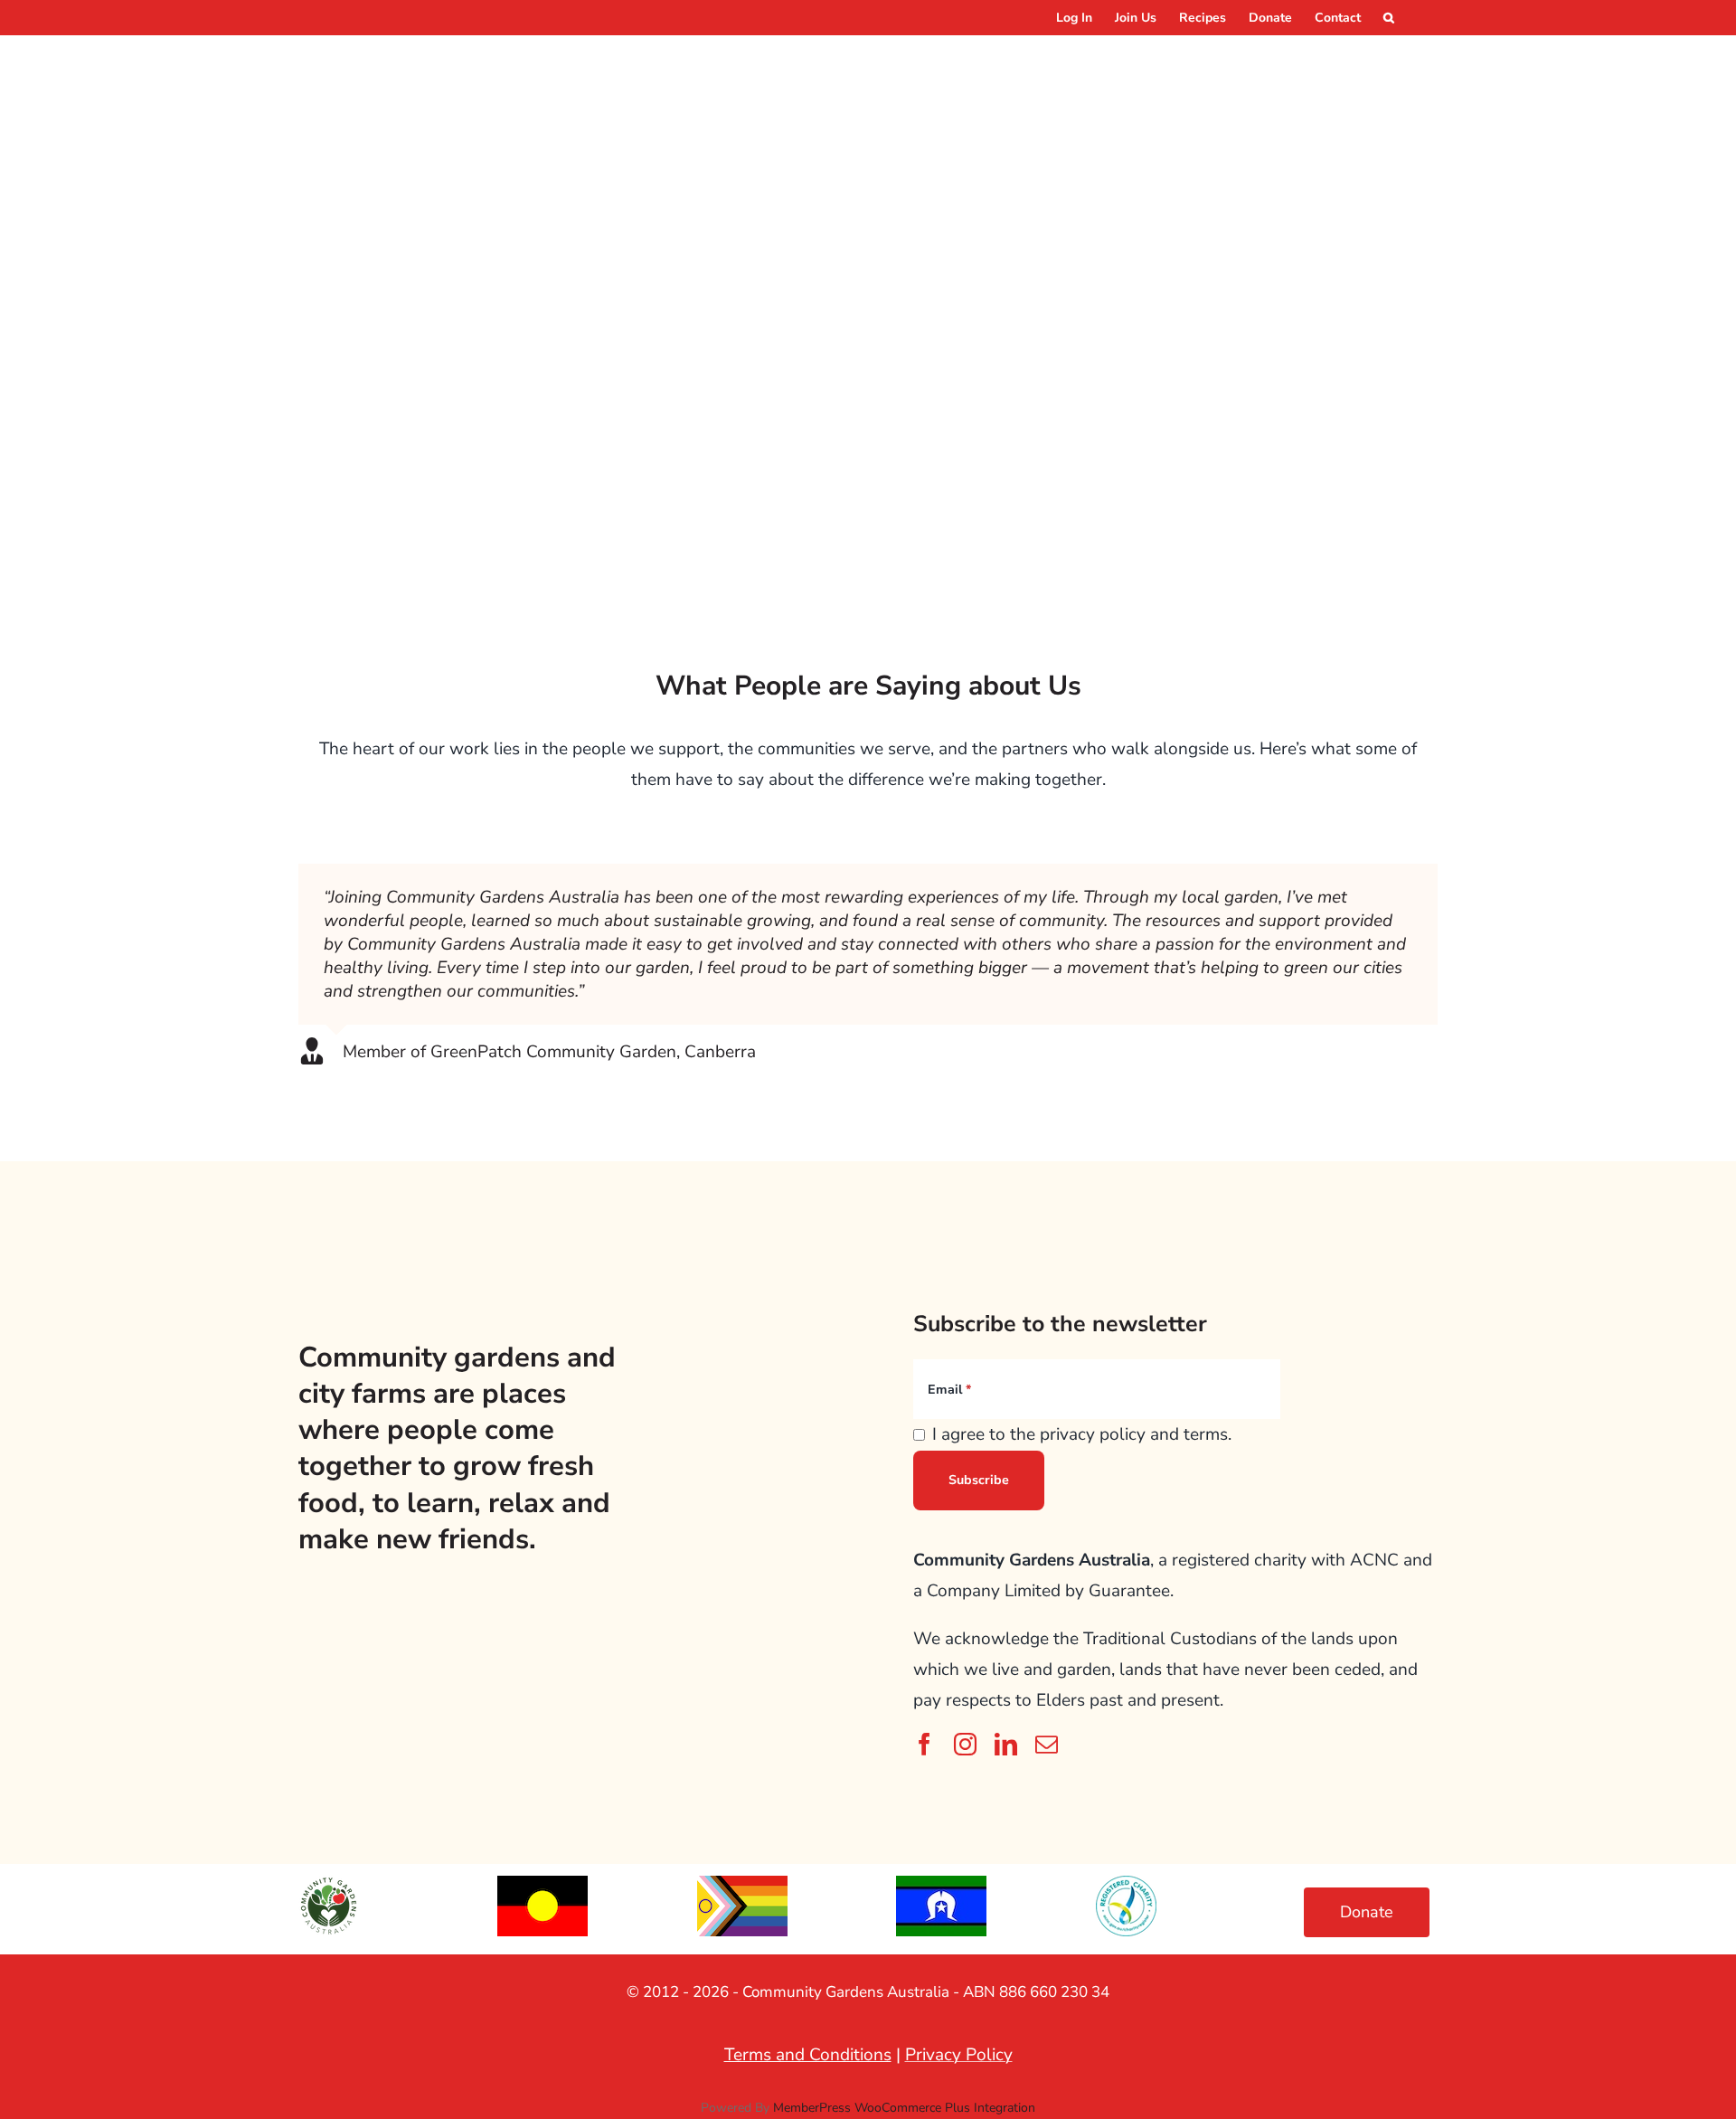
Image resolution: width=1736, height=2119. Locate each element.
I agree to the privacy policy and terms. (1082, 1434)
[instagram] (965, 1744)
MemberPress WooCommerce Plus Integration (904, 2108)
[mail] (1047, 1744)
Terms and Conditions (808, 2055)
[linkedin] (1006, 1744)
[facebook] (925, 1744)
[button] (1389, 18)
